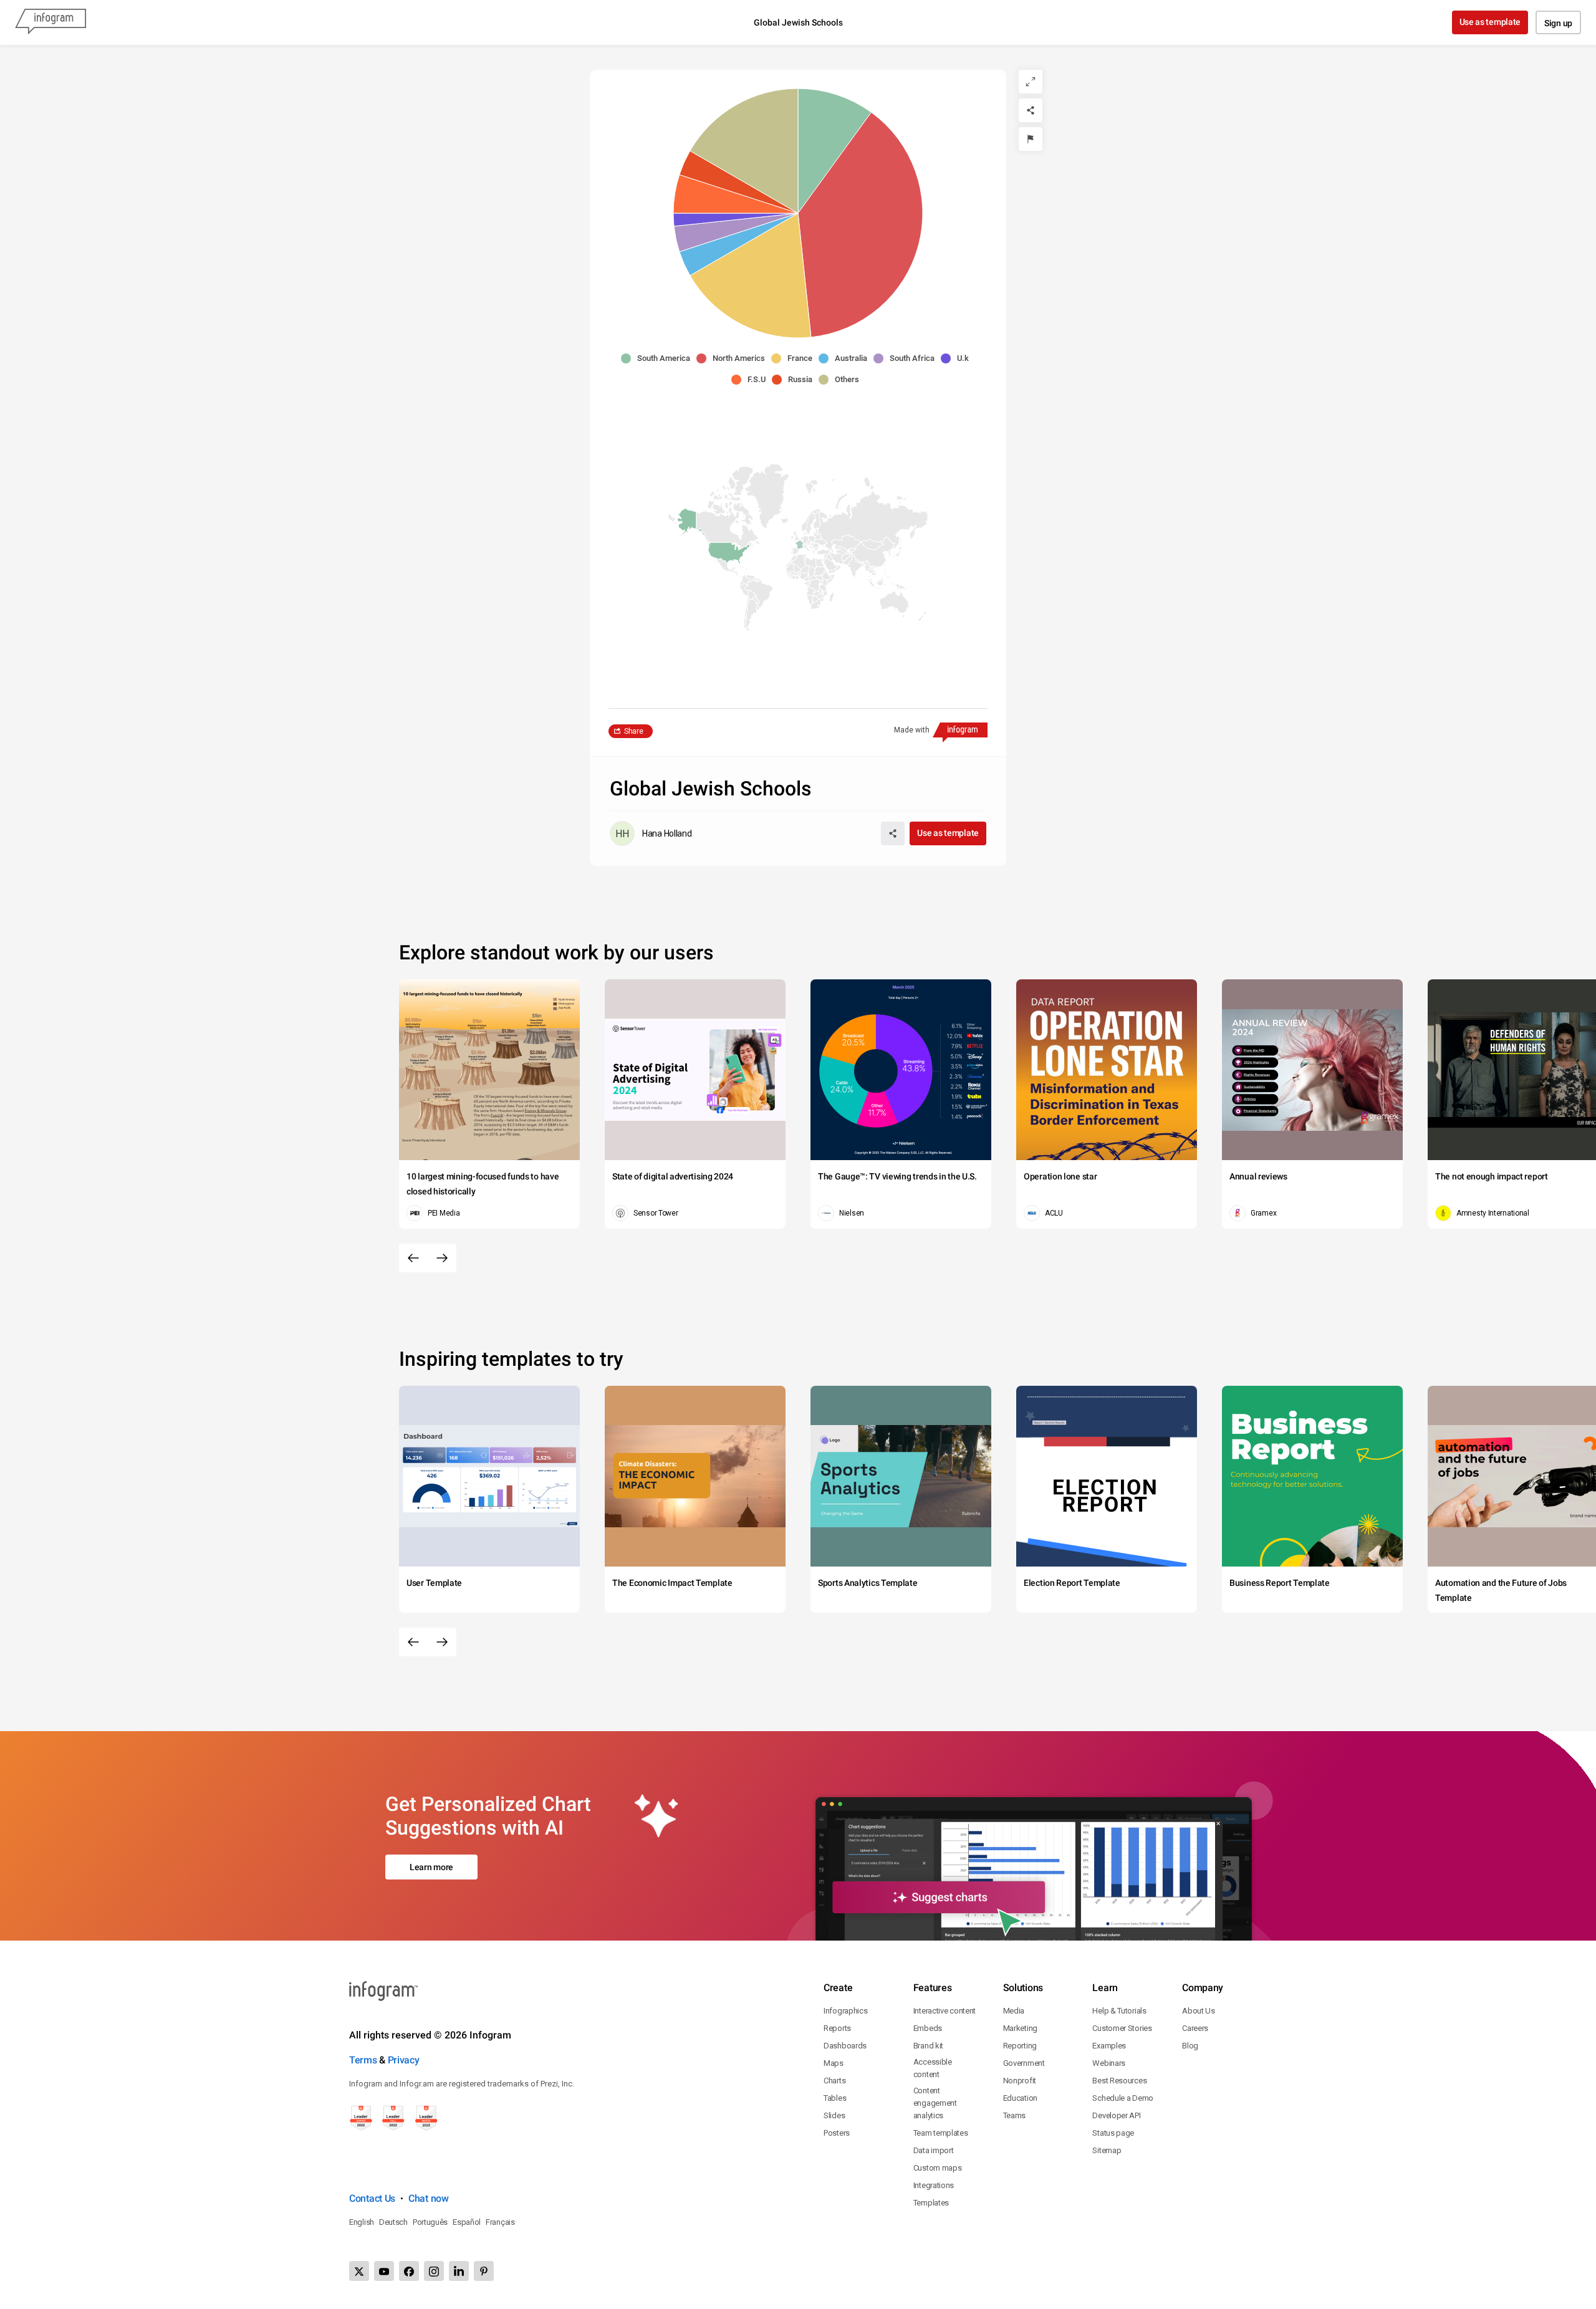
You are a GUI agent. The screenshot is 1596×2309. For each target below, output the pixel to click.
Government (1024, 2063)
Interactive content (945, 2011)
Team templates (941, 2133)
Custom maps (938, 2168)
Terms (363, 2060)
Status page (1113, 2133)
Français (500, 2222)
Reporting (1020, 2046)
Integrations (934, 2185)
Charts (834, 2081)
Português (430, 2222)
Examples (1109, 2046)
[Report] (1031, 139)
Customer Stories (1122, 2028)
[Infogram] (50, 22)
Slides (834, 2115)
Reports (837, 2028)
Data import (934, 2150)
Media (1014, 2011)
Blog (1190, 2046)
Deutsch (393, 2222)
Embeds (928, 2028)
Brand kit (928, 2046)
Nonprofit (1020, 2081)
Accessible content (933, 2068)
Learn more (431, 1867)
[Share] (1031, 110)
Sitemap (1107, 2150)
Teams (1015, 2115)
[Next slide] (442, 1258)
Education (1020, 2098)
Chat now (429, 2198)
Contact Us (372, 2198)
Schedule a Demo (1123, 2098)
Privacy (404, 2060)
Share (634, 731)
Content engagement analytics (935, 2103)
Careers (1195, 2028)
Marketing (1020, 2028)
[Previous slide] (413, 1258)
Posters (837, 2133)
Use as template (1490, 22)
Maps (834, 2063)
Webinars (1109, 2063)
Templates (931, 2203)
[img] (835, 151)
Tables (835, 2098)
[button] (659, 358)
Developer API (1116, 2115)
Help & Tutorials (1119, 2011)
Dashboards (845, 2046)
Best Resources (1119, 2081)
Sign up (1558, 23)
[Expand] (1031, 82)
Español (467, 2222)
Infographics (845, 2011)
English (362, 2222)
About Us (1199, 2011)
